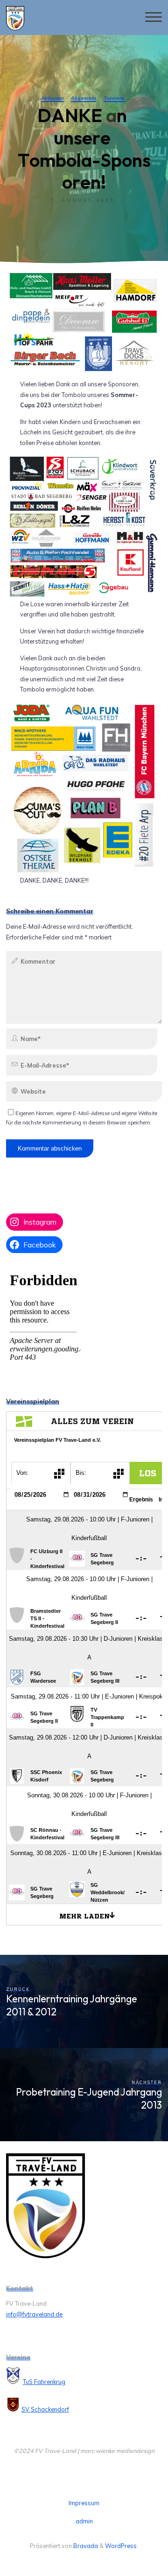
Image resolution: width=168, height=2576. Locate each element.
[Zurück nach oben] (132, 2540)
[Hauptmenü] (154, 17)
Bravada (85, 2546)
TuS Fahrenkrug (44, 2382)
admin (84, 2521)
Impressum (84, 2503)
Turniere (114, 98)
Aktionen (52, 98)
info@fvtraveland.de (34, 2314)
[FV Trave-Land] (15, 17)
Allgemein (84, 98)
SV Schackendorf (45, 2409)
